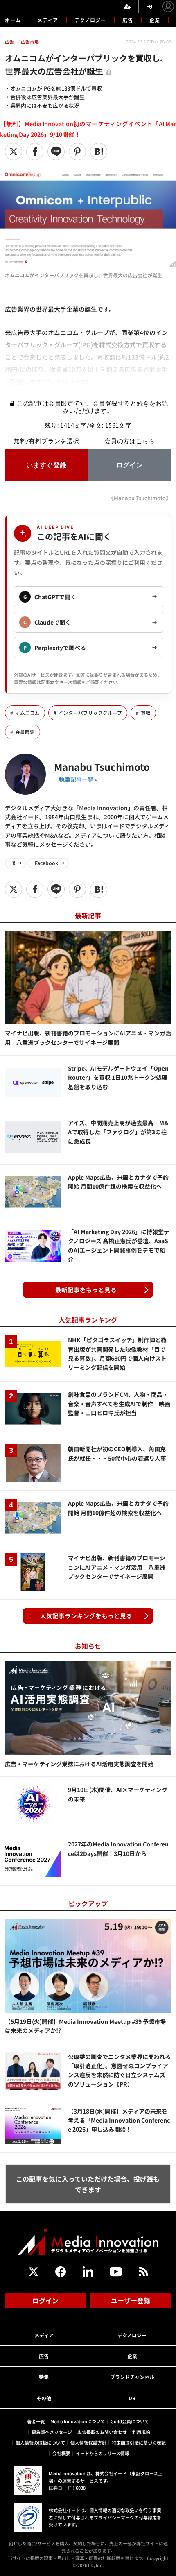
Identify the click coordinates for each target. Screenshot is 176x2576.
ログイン (45, 2300)
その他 (44, 2398)
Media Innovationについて (78, 2421)
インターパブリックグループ (90, 713)
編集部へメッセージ (52, 2432)
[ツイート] (14, 152)
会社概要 (61, 2453)
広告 (128, 20)
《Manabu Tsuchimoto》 (140, 498)
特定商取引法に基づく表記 (139, 2442)
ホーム (13, 20)
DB (132, 2398)
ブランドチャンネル (132, 2377)
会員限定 (25, 732)
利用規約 (141, 2432)
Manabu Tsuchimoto (102, 767)
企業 (155, 20)
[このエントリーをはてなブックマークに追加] (99, 152)
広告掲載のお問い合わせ (102, 2432)
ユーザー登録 (131, 2300)
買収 (146, 713)
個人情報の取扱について (40, 2442)
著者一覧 (36, 2421)
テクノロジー (90, 20)
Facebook (46, 863)
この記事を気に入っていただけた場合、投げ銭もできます (88, 2184)
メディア (48, 20)
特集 (44, 2377)
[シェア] (35, 152)
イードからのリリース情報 (103, 2453)
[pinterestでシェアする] (77, 152)
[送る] (56, 152)
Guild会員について (130, 2421)
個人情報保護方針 (88, 2442)
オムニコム (27, 713)
